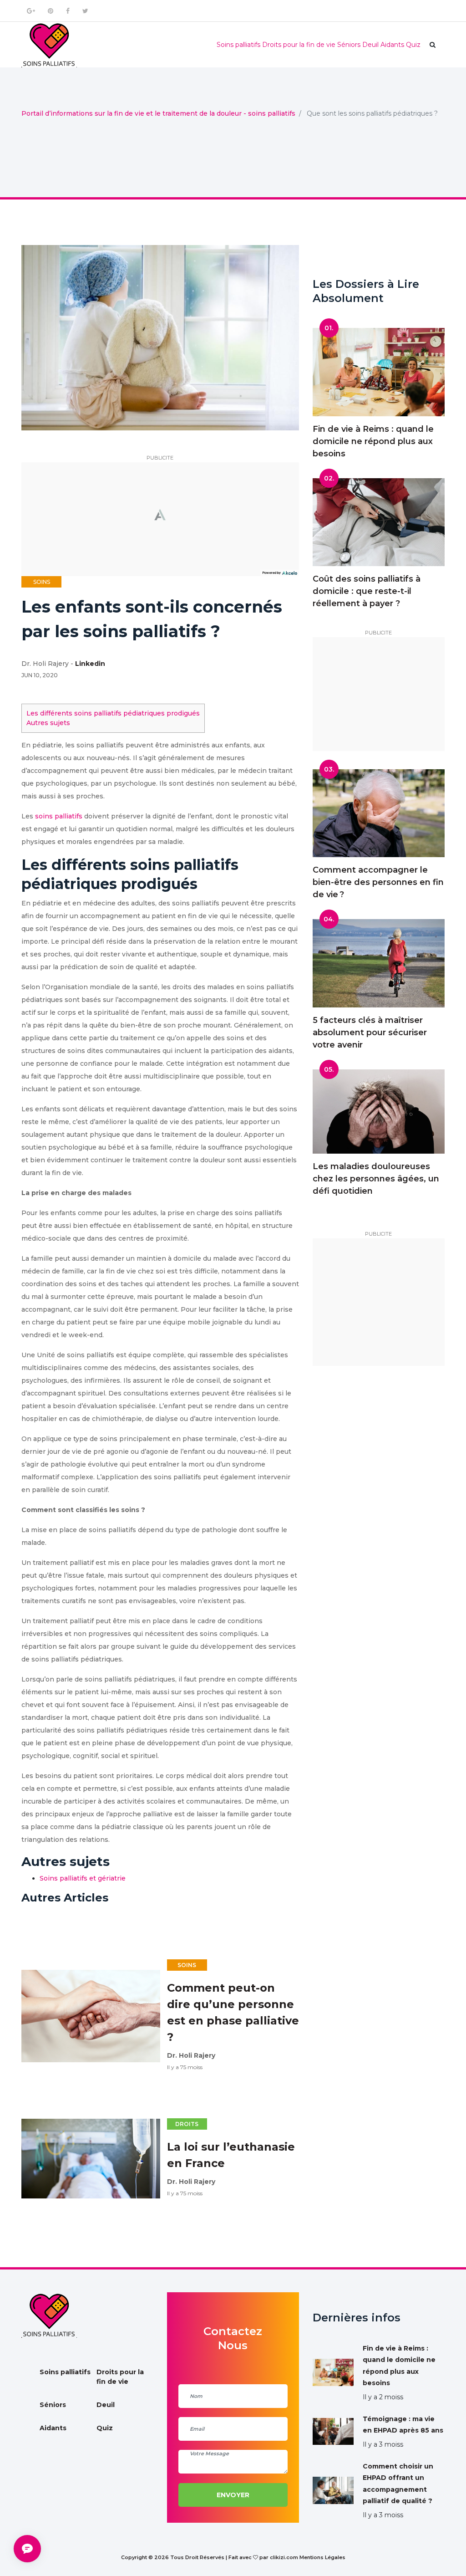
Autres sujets (48, 723)
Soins (42, 582)
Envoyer (233, 2495)
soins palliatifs (59, 816)
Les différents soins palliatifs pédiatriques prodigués (113, 713)
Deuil (370, 45)
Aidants (392, 45)
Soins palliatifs (238, 45)
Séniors (349, 45)
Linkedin (90, 664)
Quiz (413, 45)
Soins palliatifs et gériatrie (83, 1878)
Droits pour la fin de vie (299, 45)
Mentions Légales (322, 2557)
